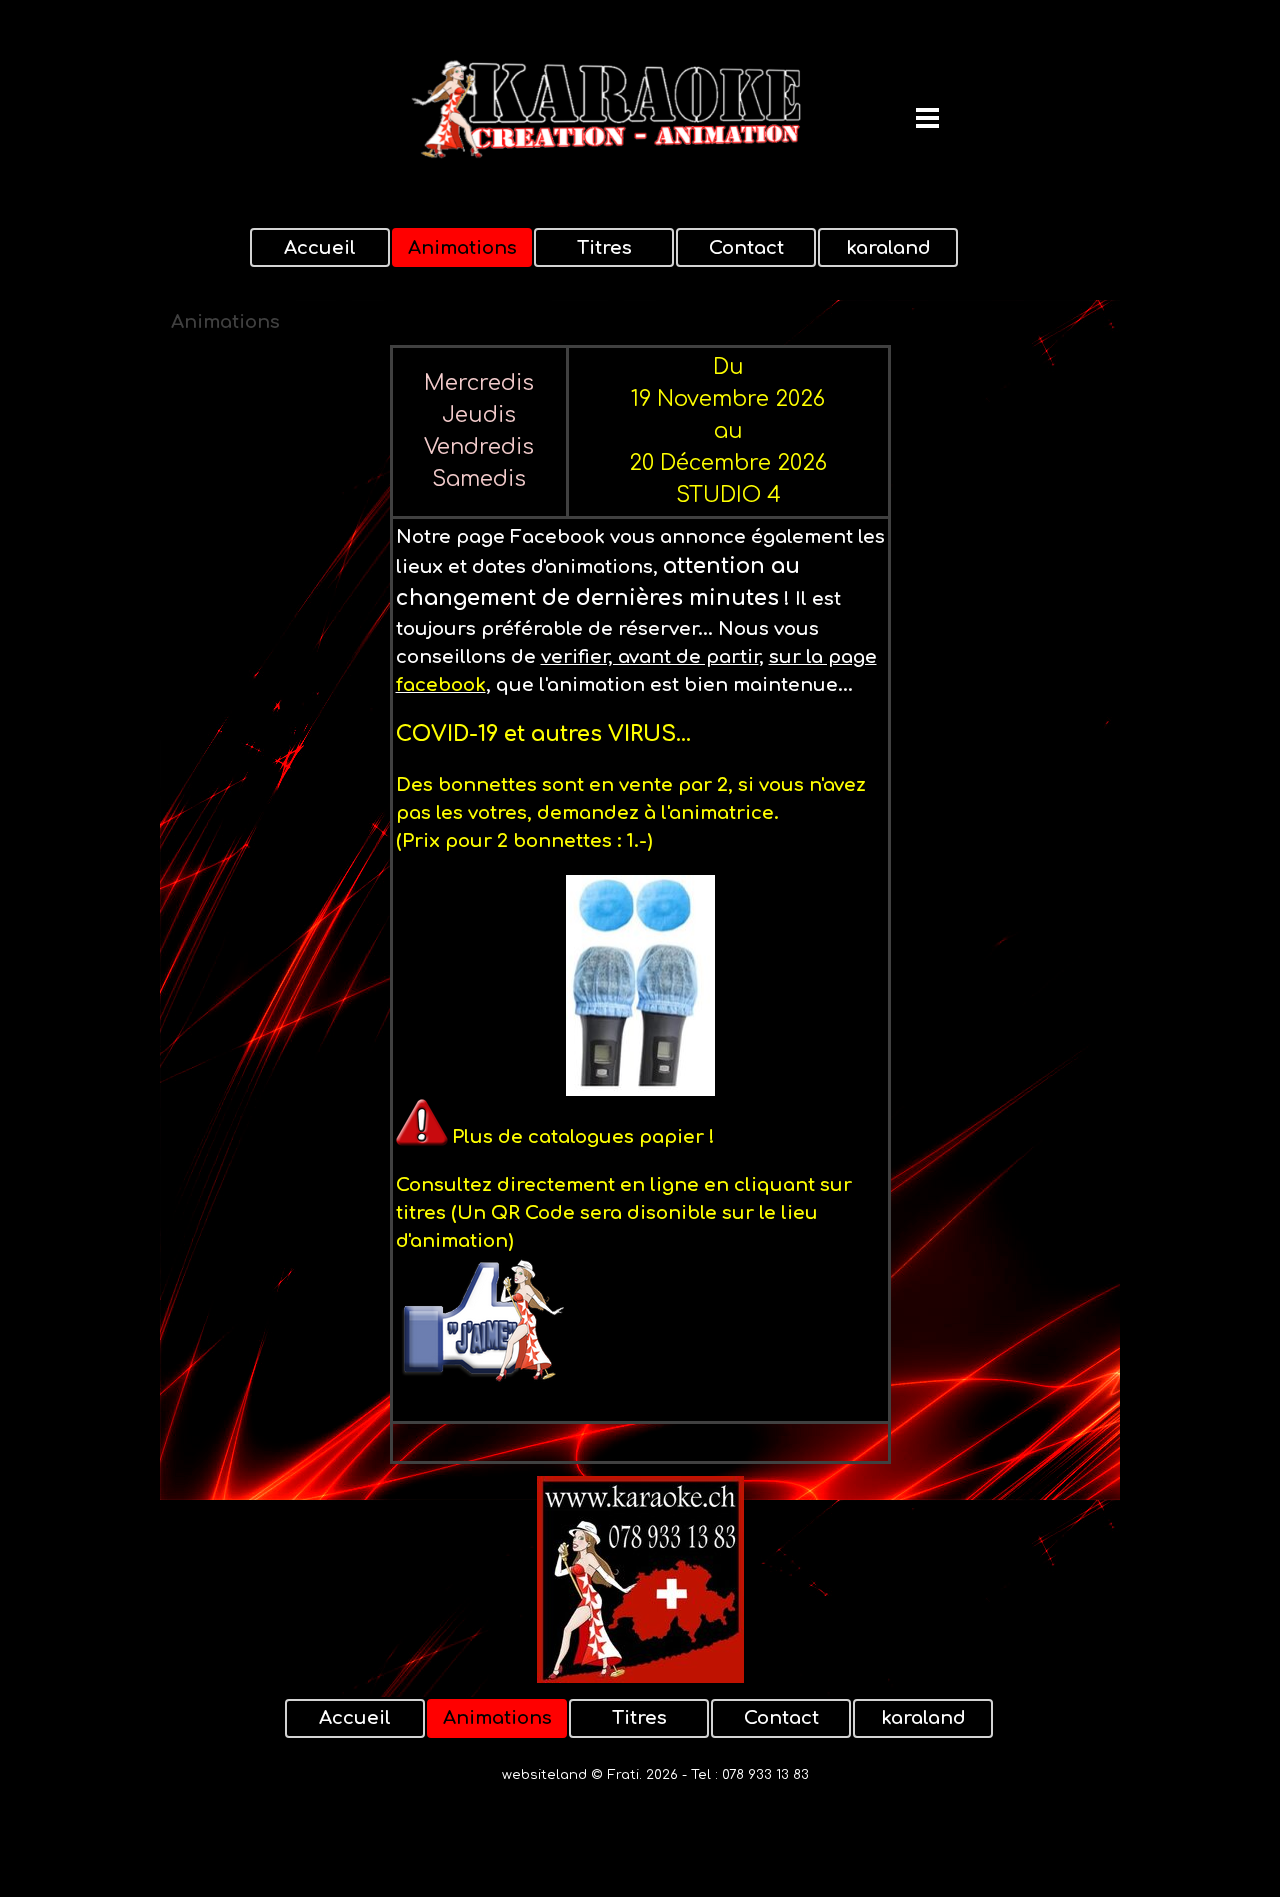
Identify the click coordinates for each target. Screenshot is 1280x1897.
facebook (441, 685)
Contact (746, 248)
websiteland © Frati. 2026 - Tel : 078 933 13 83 (655, 1774)
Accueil (320, 248)
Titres (604, 248)
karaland (888, 248)
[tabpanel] (640, 904)
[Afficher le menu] (927, 117)
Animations (462, 248)
